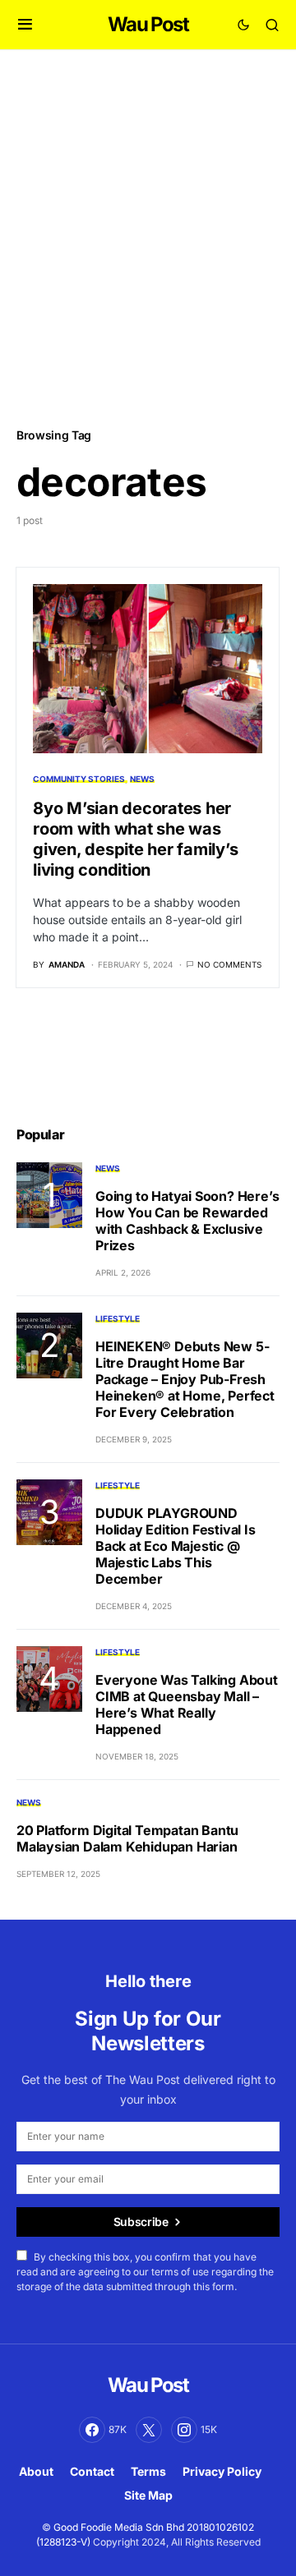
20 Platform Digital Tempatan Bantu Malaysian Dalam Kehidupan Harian (127, 1838)
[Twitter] (149, 2430)
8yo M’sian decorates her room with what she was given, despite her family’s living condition (135, 839)
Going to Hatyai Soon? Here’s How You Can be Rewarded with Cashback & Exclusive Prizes (187, 1221)
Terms (148, 2471)
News (142, 779)
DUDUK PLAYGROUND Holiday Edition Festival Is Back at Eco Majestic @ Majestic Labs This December (176, 1546)
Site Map (148, 2495)
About (36, 2471)
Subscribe (141, 2222)
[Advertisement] (148, 237)
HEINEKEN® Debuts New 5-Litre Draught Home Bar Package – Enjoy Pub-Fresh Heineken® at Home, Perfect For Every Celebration (185, 1379)
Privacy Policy (222, 2471)
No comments (229, 964)
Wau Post (148, 24)
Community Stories (79, 779)
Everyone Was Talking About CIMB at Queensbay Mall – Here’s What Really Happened (187, 1704)
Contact (92, 2471)
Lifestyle (118, 1318)
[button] (25, 25)
